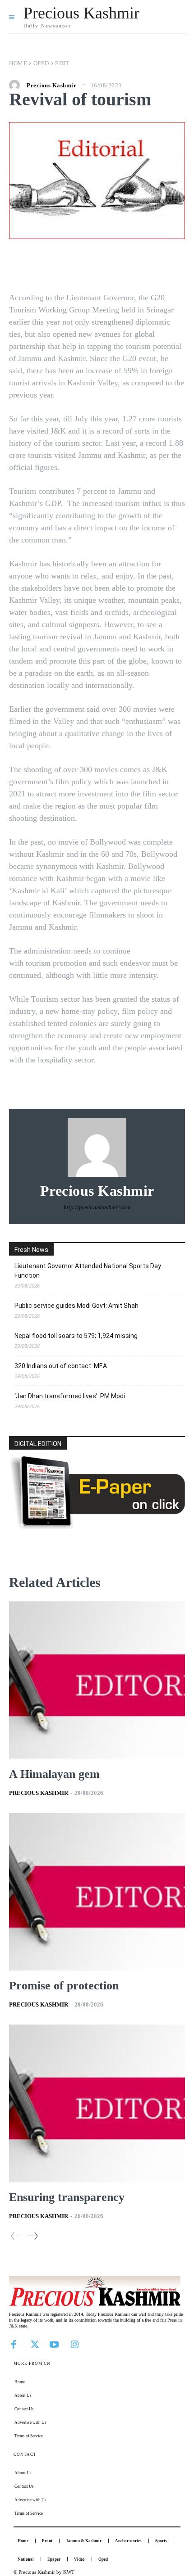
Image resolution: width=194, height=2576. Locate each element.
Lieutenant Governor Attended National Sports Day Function (88, 1271)
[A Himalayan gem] (97, 1680)
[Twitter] (34, 2344)
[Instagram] (74, 2344)
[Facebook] (14, 2344)
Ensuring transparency (67, 2197)
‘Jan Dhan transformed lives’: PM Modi (70, 1396)
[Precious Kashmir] (17, 85)
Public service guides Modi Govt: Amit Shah (76, 1306)
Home (18, 63)
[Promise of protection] (97, 1892)
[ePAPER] (97, 1527)
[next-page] (33, 2236)
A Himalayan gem (54, 1774)
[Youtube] (54, 2344)
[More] (157, 266)
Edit (62, 63)
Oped (41, 63)
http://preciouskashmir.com (97, 1207)
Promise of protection (64, 1986)
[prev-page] (16, 2236)
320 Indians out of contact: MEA (61, 1366)
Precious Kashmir (51, 85)
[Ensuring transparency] (97, 2104)
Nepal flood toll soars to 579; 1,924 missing (76, 1336)
